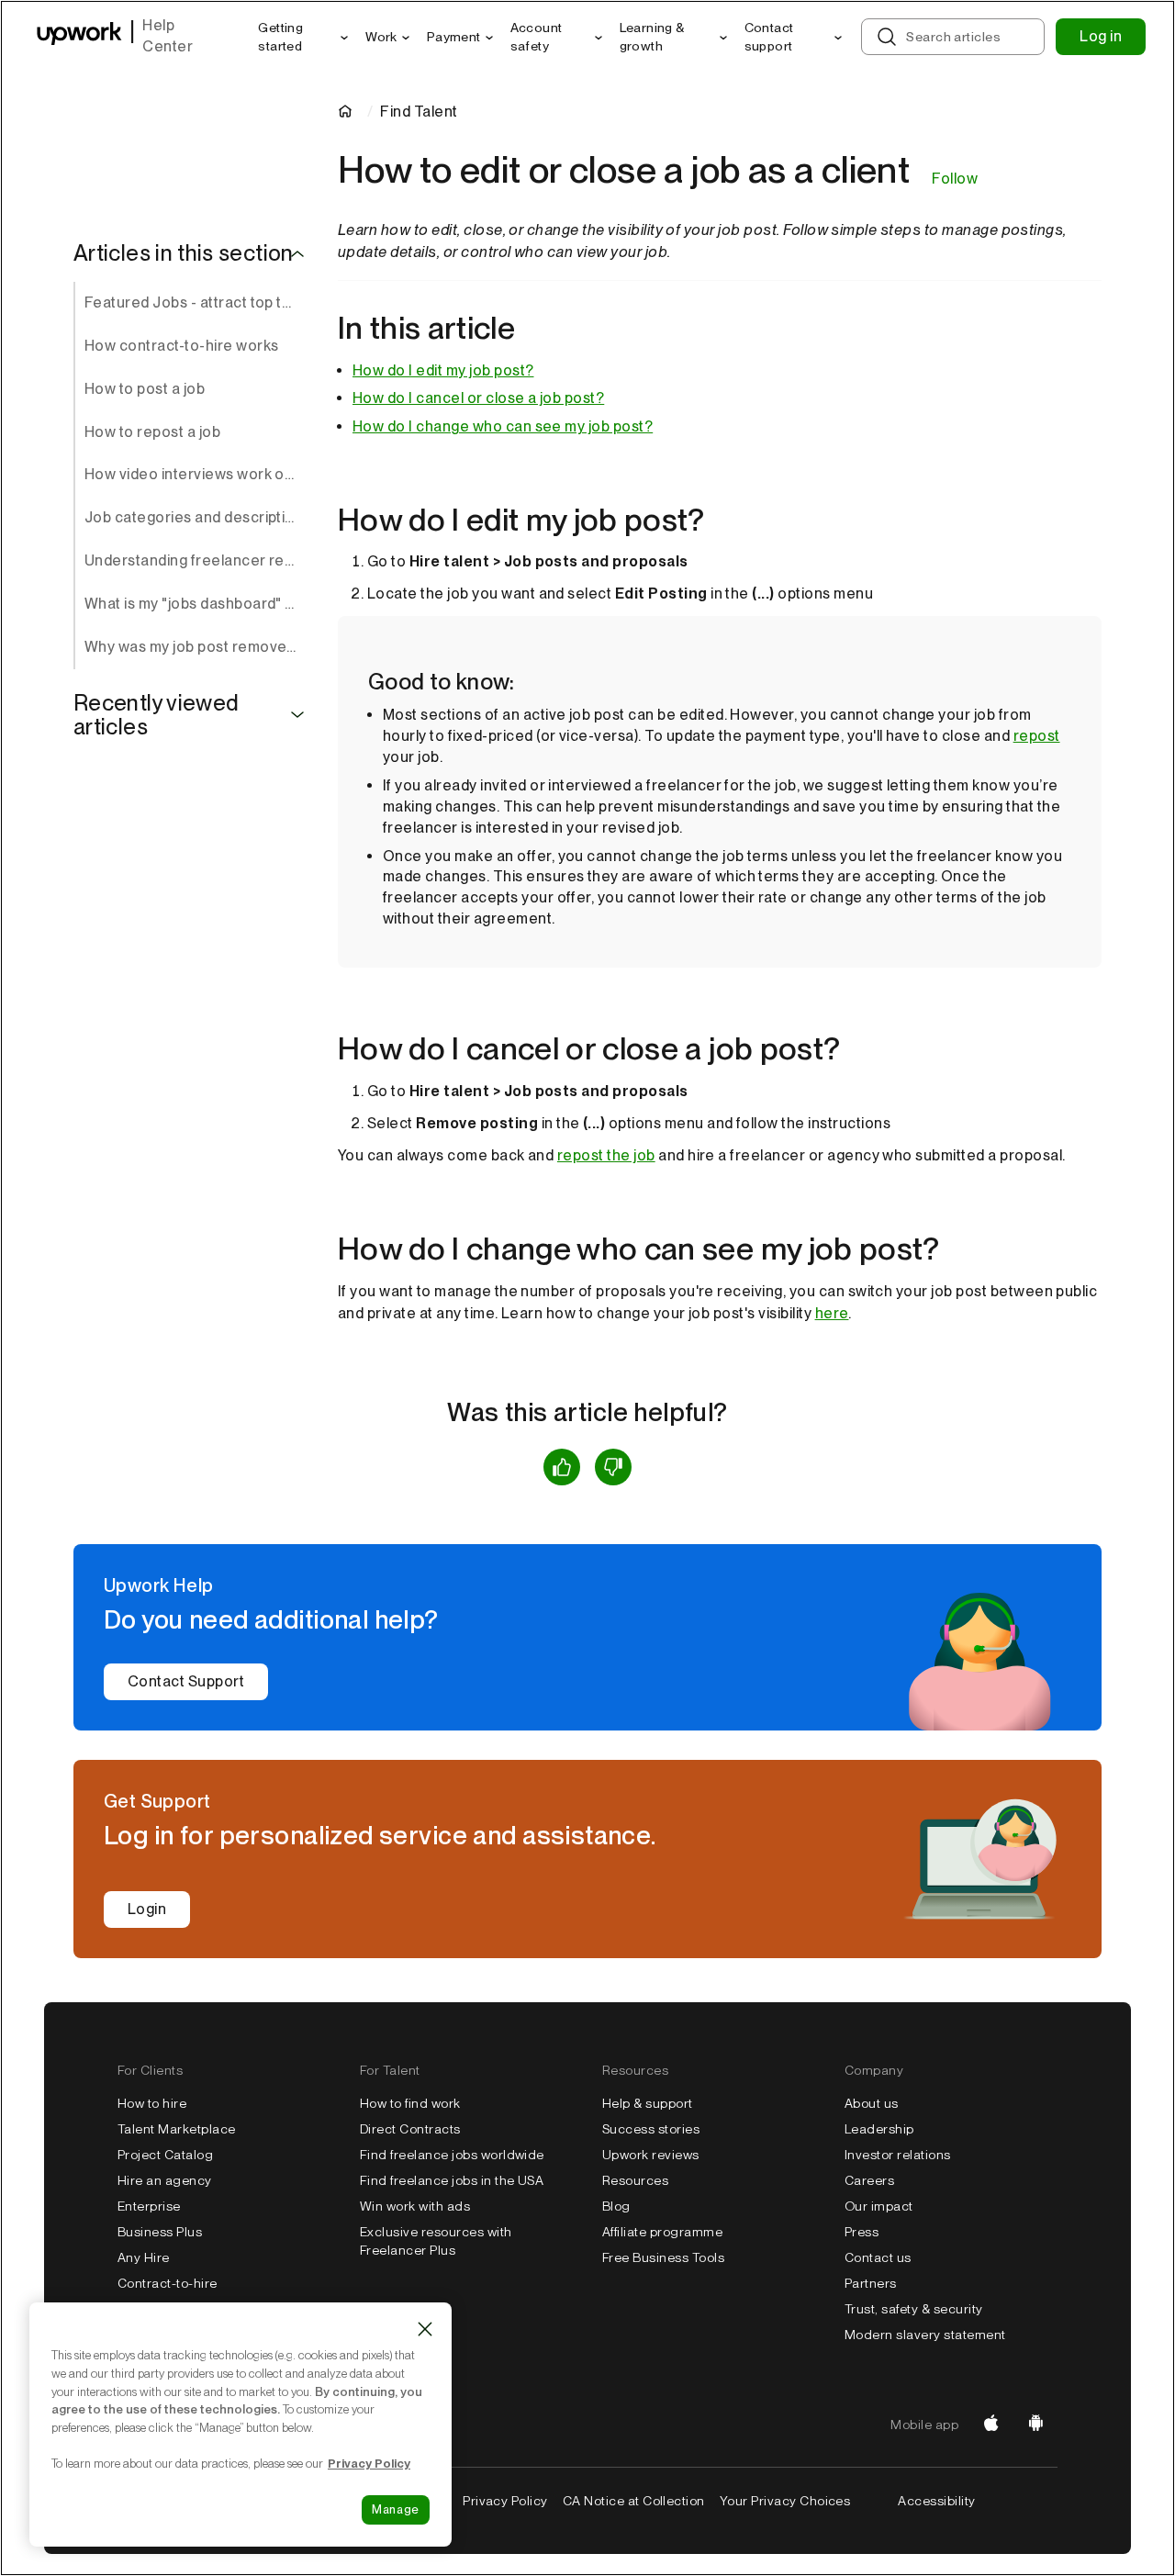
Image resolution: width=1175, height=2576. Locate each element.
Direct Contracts (410, 2129)
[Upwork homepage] (79, 37)
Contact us (878, 2257)
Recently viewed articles (156, 716)
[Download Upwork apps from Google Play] (1035, 2425)
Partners (871, 2283)
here (832, 1313)
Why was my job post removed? (194, 647)
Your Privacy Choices (785, 2501)
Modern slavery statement (925, 2335)
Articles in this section (184, 253)
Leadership (879, 2129)
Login (147, 1909)
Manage (396, 2509)
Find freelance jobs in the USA (452, 2180)
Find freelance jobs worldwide (452, 2155)
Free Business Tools (663, 2257)
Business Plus (160, 2232)
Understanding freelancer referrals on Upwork (196, 560)
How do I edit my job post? (443, 370)
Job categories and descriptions (196, 517)
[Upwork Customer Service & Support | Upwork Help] (349, 112)
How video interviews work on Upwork (196, 474)
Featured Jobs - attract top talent (196, 302)
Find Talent (419, 112)
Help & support (648, 2103)
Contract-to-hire (168, 2283)
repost (1037, 736)
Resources (635, 2180)
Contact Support (186, 1681)
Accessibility (936, 2501)
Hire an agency (165, 2180)
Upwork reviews (651, 2155)
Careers (869, 2180)
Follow (955, 179)
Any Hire (144, 2257)
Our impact (879, 2206)
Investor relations (898, 2155)
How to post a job (145, 389)
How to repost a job (152, 432)
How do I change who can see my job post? (503, 426)
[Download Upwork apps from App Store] (991, 2425)
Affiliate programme (662, 2232)
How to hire (152, 2103)
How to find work (410, 2103)
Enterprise (149, 2206)
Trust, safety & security (914, 2309)
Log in (1101, 36)
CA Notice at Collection (634, 2501)
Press (862, 2232)
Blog (616, 2206)
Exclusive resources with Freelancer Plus (436, 2241)
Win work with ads (415, 2206)
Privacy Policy (505, 2501)
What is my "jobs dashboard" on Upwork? (196, 604)
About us (872, 2103)
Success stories (651, 2129)
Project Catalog (165, 2155)
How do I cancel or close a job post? (478, 398)
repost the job (606, 1155)
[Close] (425, 2329)
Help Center (168, 36)
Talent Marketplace (177, 2129)
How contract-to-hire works (181, 346)
